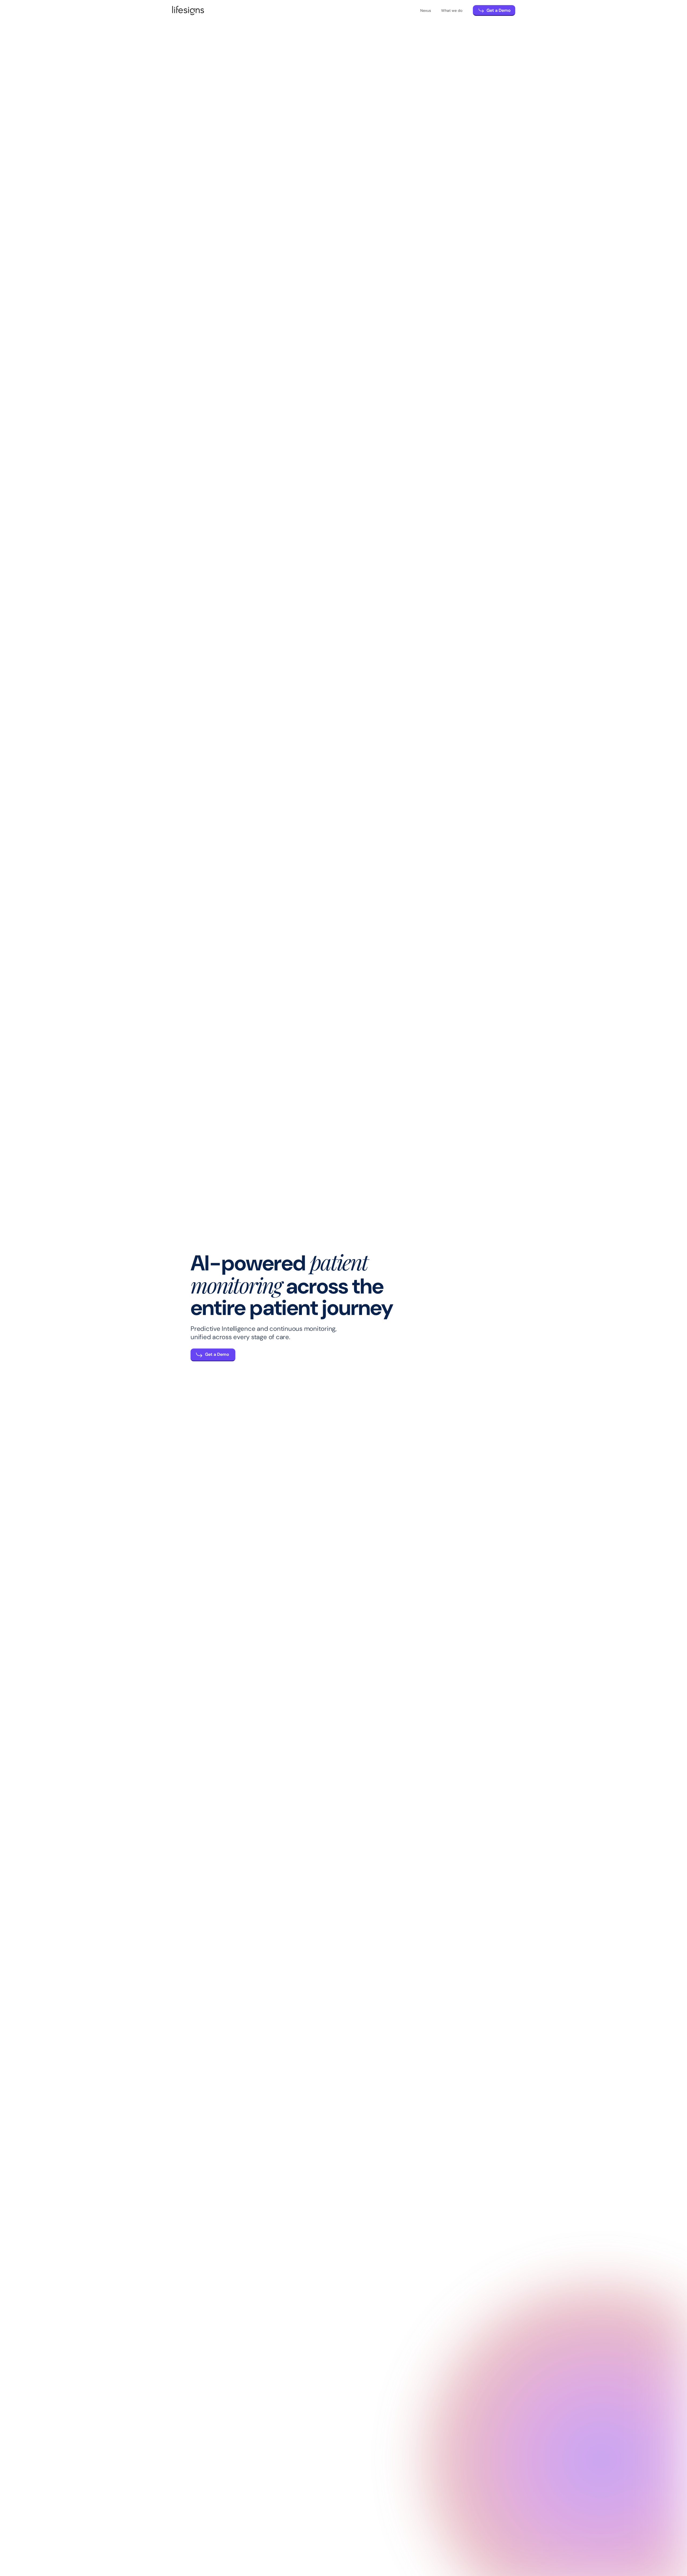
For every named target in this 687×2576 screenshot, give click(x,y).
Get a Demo (499, 10)
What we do (452, 10)
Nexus (426, 10)
